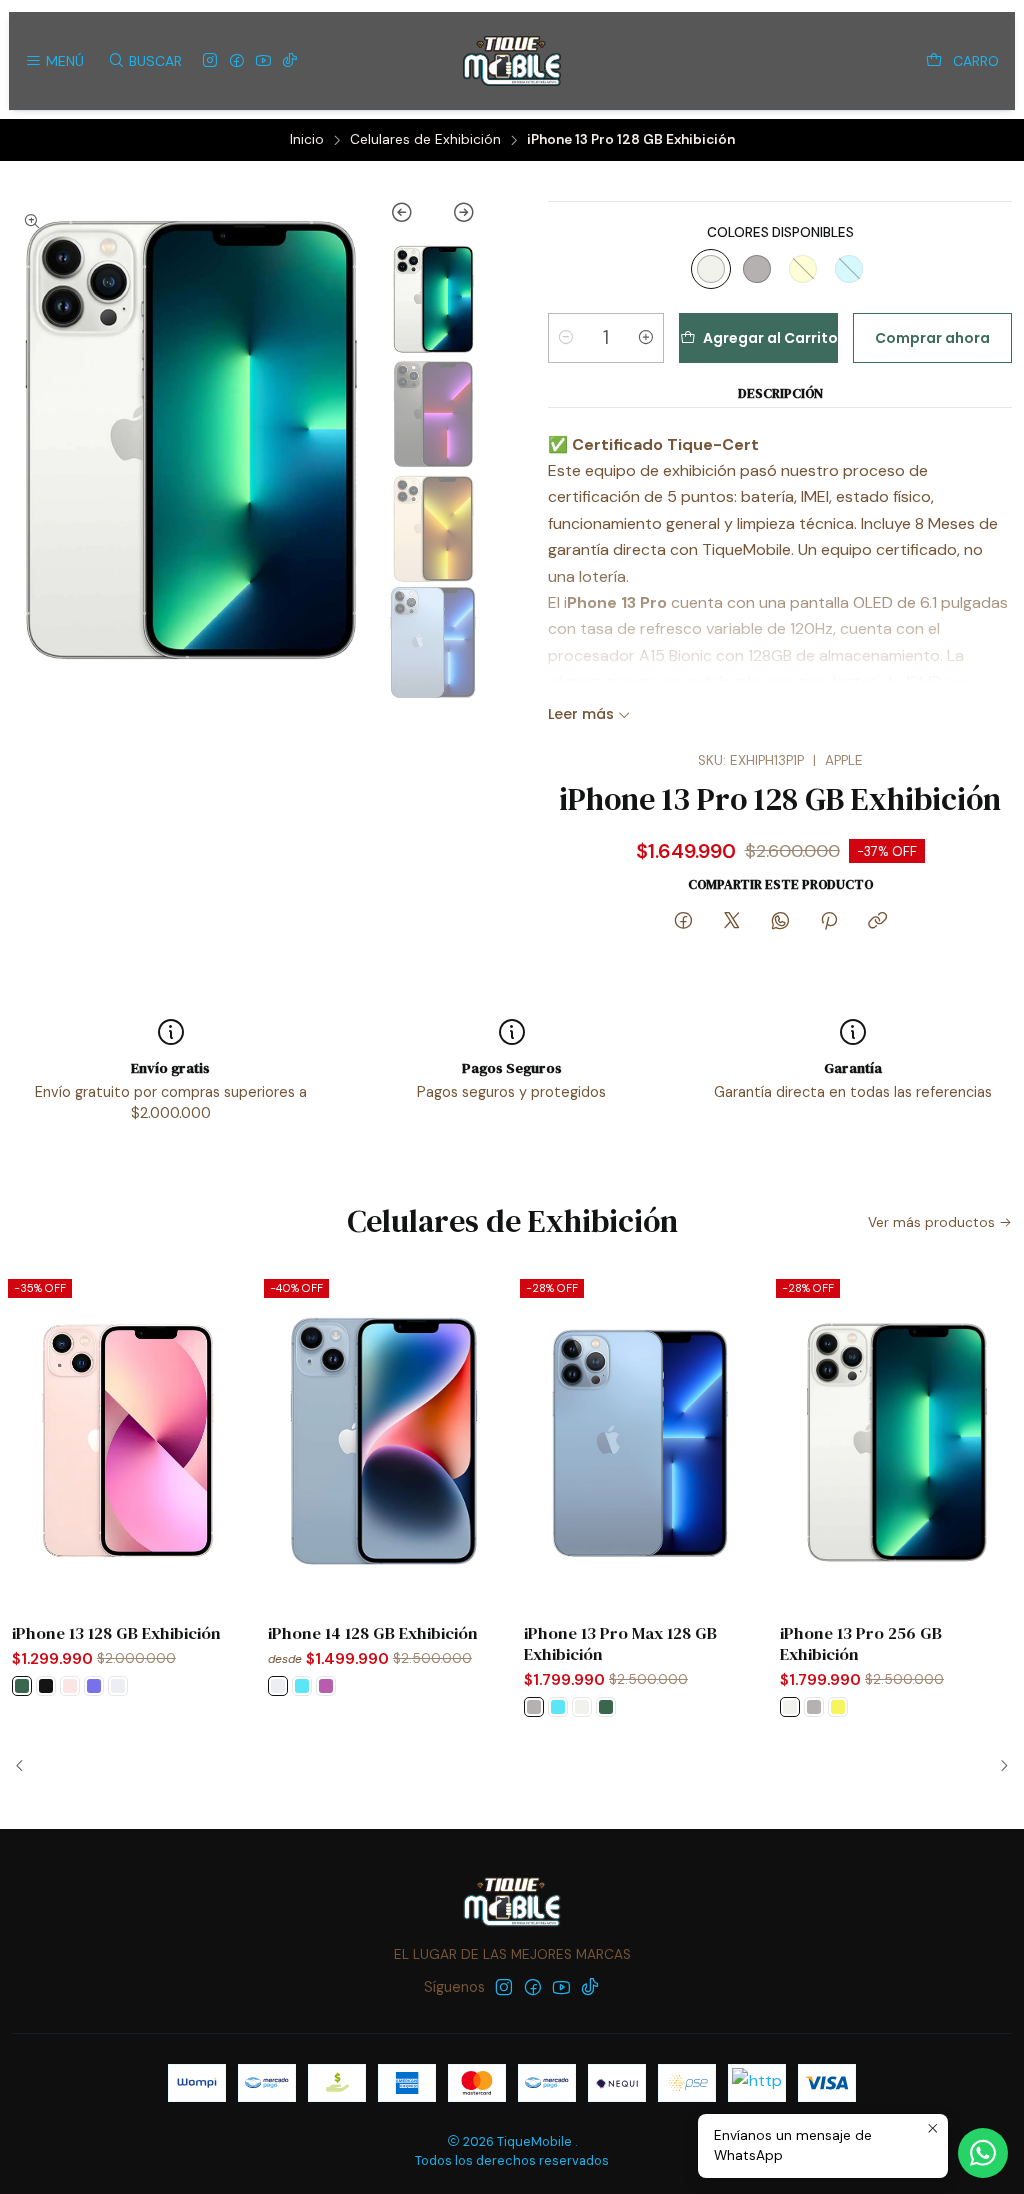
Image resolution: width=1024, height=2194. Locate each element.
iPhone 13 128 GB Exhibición (116, 1633)
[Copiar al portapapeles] (877, 922)
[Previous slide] (411, 216)
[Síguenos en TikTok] (290, 61)
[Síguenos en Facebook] (237, 61)
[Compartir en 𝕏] (732, 922)
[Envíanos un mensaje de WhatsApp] (983, 2153)
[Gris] (757, 269)
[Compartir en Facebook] (683, 922)
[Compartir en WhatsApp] (780, 922)
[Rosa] (70, 1686)
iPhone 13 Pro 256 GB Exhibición (861, 1644)
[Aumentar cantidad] (646, 338)
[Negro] (46, 1686)
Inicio (307, 140)
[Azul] (849, 269)
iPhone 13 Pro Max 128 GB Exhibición (620, 1644)
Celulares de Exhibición (425, 140)
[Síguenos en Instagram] (210, 61)
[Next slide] (454, 216)
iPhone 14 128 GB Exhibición (373, 1633)
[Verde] (22, 1686)
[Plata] (711, 269)
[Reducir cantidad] (566, 338)
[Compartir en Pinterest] (829, 922)
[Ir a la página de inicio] (511, 61)
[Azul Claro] (94, 1686)
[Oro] (803, 269)
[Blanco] (118, 1686)
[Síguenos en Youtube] (263, 61)
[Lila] (326, 1686)
